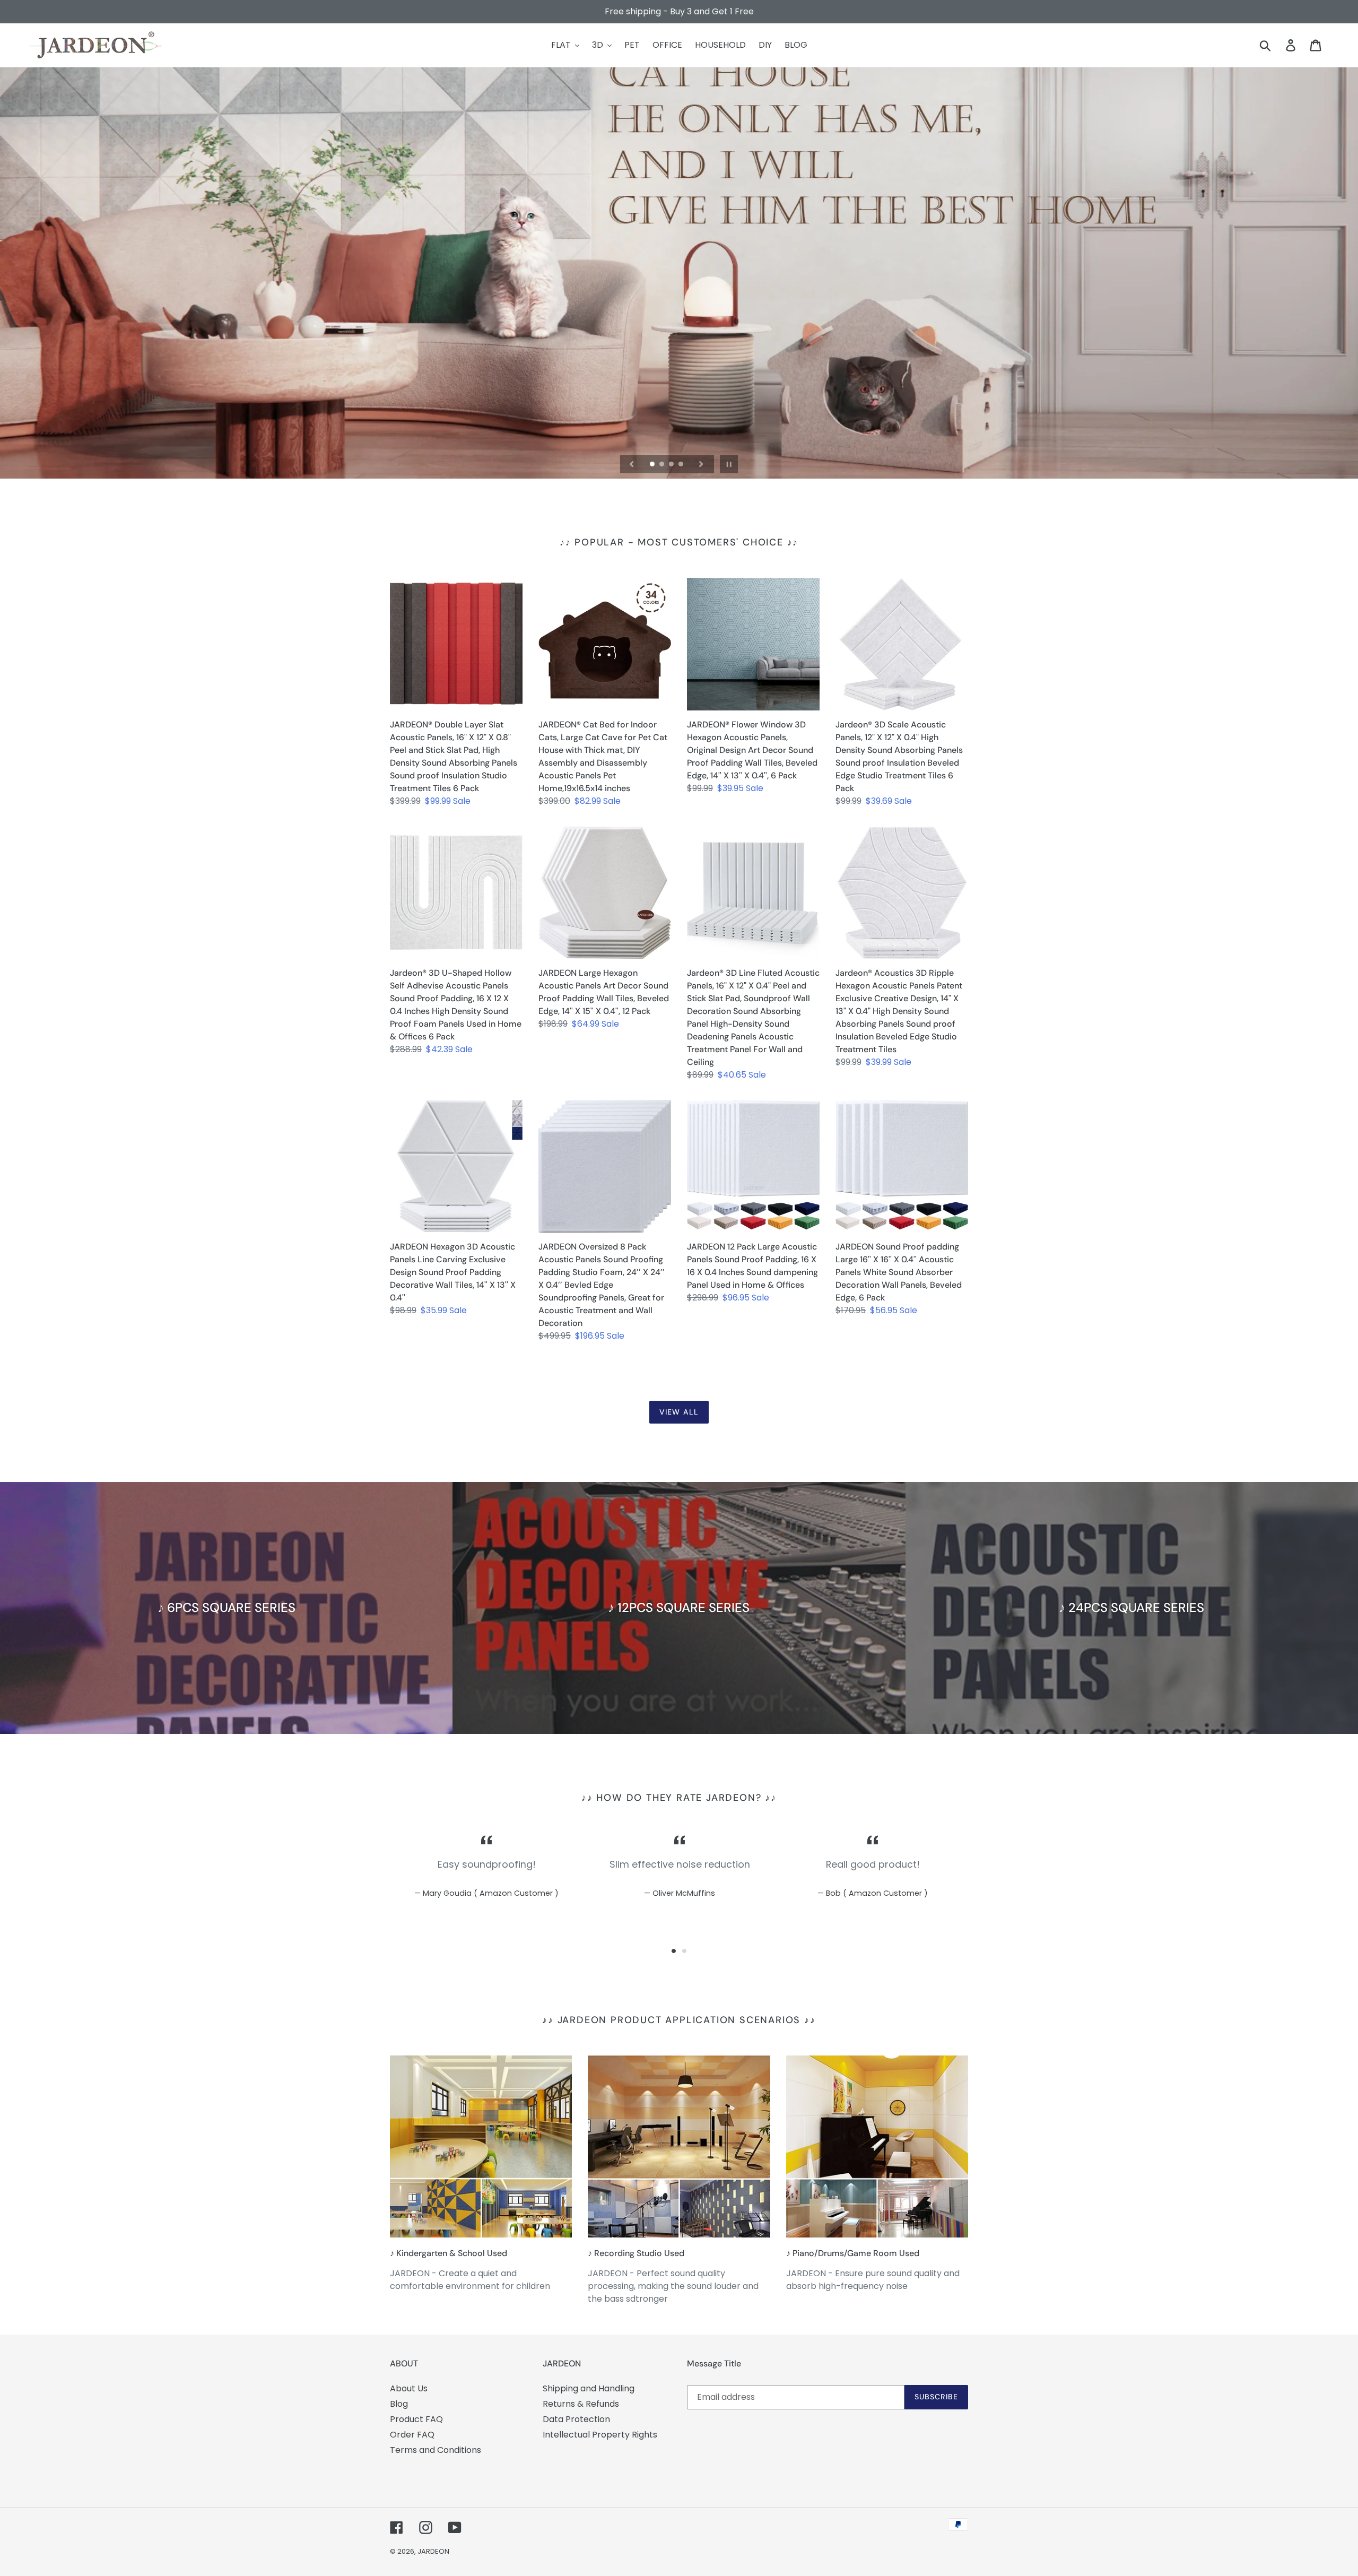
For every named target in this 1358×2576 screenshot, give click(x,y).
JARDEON (433, 2551)
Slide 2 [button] (684, 1951)
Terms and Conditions (436, 2450)
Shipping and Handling (589, 2388)
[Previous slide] (632, 464)
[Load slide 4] (682, 465)
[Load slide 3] (672, 465)
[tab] (674, 1951)
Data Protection (576, 2419)
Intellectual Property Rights (600, 2435)
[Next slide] (701, 464)
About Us (409, 2388)
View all (679, 1412)
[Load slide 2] (663, 465)
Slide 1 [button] (674, 1951)
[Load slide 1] (653, 465)
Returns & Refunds (581, 2404)
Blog (399, 2404)
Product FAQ (416, 2419)
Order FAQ (412, 2435)
